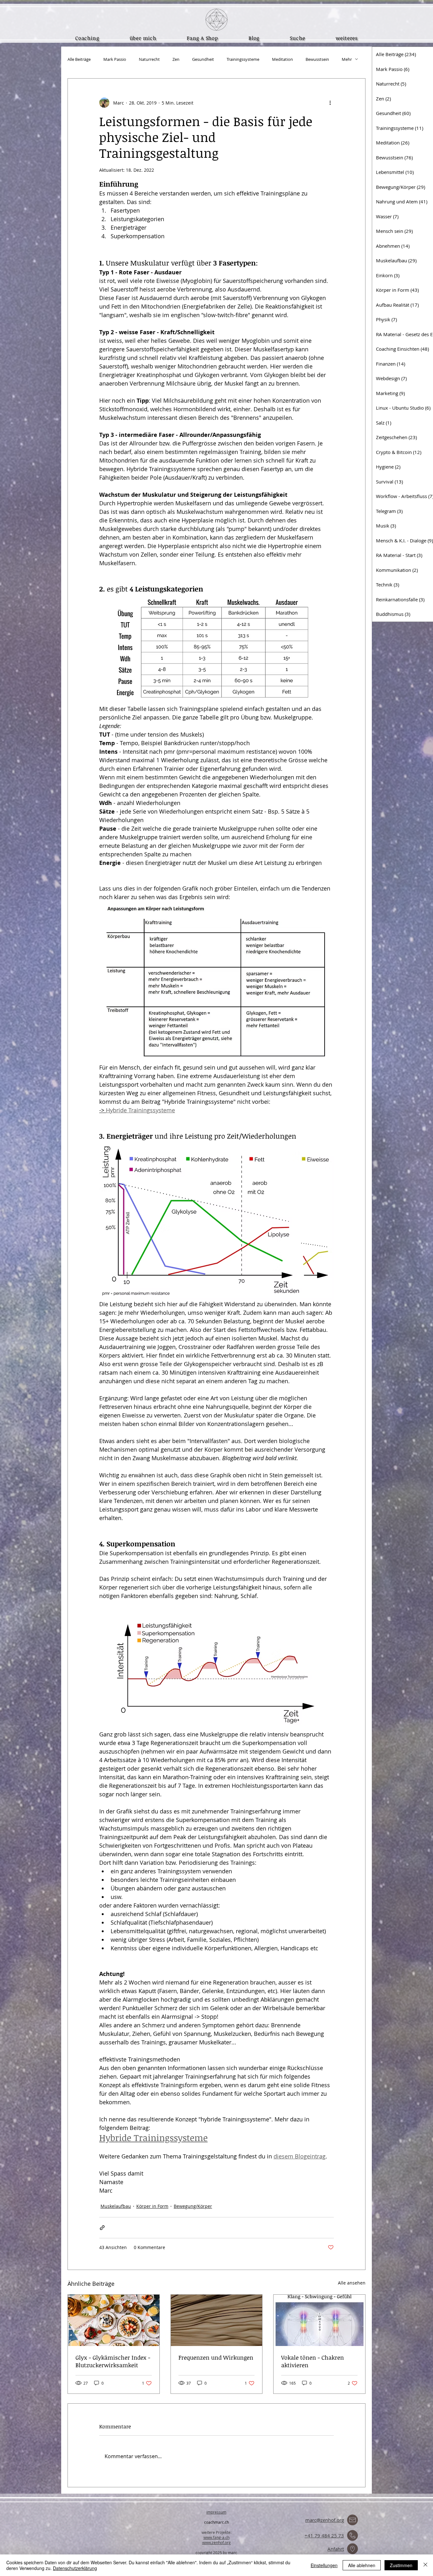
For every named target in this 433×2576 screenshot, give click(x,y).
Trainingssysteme (243, 59)
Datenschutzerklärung (75, 2568)
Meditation (282, 59)
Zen (176, 59)
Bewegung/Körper (193, 2206)
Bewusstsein (317, 59)
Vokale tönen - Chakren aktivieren (313, 2361)
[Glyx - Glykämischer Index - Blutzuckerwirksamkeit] (114, 2320)
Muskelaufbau (116, 2206)
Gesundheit (203, 59)
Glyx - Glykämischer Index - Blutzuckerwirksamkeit (113, 2361)
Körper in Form (152, 2206)
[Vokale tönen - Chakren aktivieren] (319, 2320)
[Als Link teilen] (102, 2228)
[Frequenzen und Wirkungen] (217, 2320)
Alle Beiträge (79, 59)
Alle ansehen (352, 2283)
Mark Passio (115, 59)
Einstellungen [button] (324, 2565)
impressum (216, 2512)
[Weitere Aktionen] (330, 103)
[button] (347, 38)
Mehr (347, 59)
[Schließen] (425, 2565)
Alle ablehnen (362, 2565)
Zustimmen (401, 2565)
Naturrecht (149, 59)
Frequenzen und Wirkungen (216, 2357)
